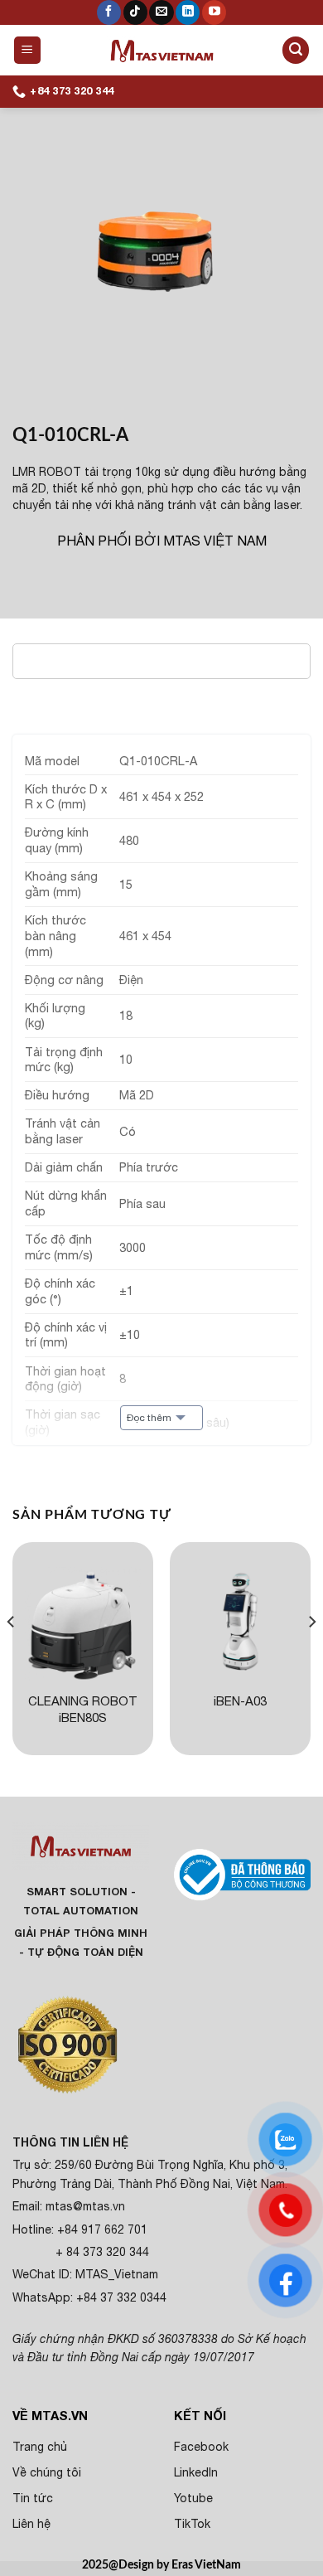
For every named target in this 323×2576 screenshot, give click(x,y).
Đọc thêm (149, 1418)
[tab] (161, 661)
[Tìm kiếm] (296, 50)
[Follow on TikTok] (135, 12)
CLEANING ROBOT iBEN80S (83, 1709)
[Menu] (28, 50)
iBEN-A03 (240, 1701)
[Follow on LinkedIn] (188, 12)
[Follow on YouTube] (214, 12)
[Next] (311, 1655)
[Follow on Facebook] (109, 12)
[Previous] (12, 1655)
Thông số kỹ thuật (96, 696)
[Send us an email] (161, 12)
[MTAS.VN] (162, 50)
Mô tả (53, 660)
